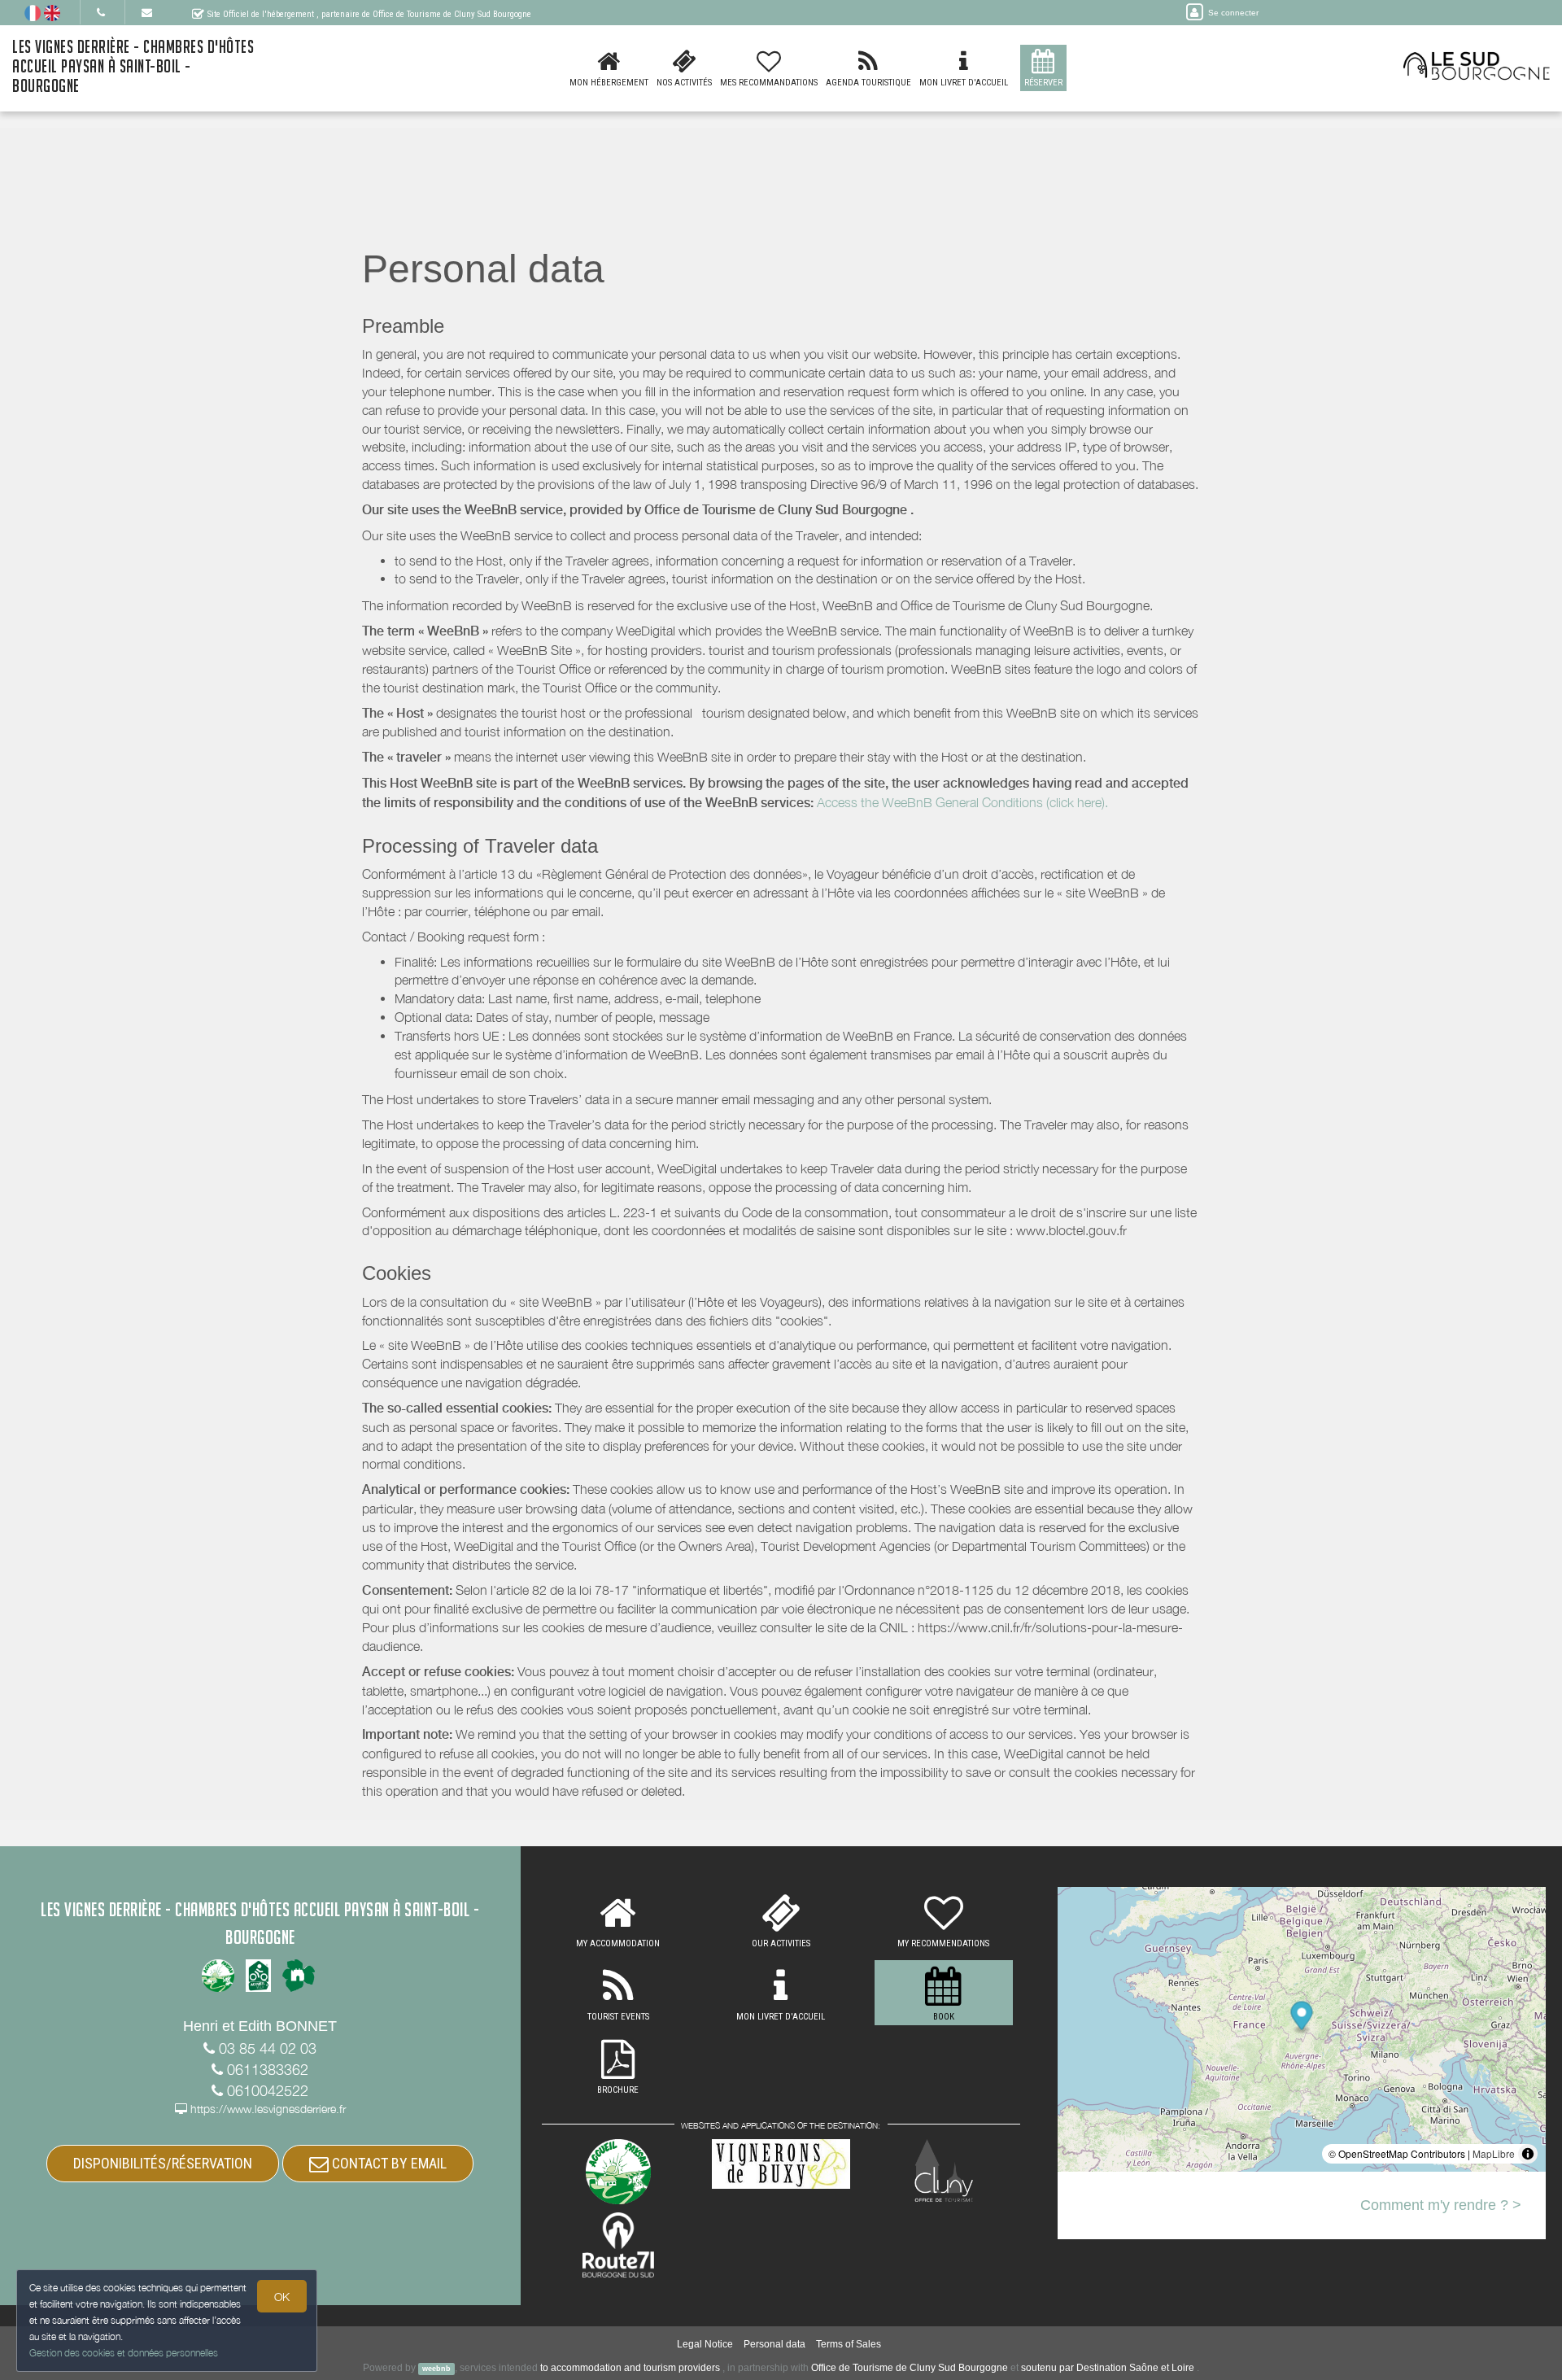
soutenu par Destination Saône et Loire (1108, 2368)
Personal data (774, 2344)
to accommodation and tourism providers (630, 2368)
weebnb (436, 2369)
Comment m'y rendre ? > (1441, 2205)
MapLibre (1494, 2153)
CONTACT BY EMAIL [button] (388, 2163)
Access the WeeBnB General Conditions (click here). (962, 802)
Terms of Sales (849, 2344)
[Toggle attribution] (1528, 2154)
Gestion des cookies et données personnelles (124, 2353)
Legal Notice (705, 2344)
